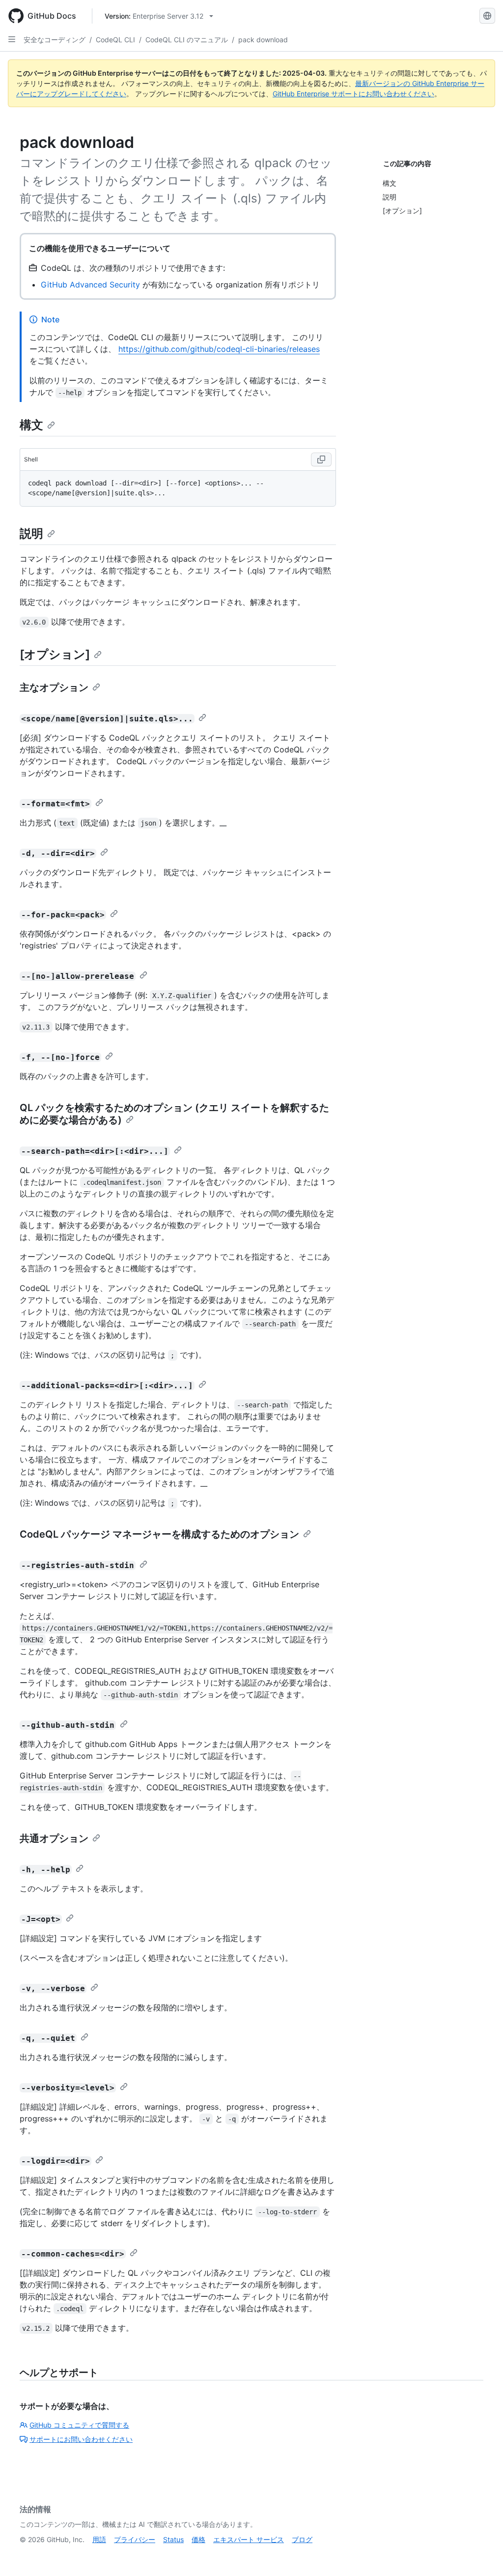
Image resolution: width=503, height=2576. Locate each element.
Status (173, 2539)
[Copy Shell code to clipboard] (321, 459)
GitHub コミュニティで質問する (79, 2425)
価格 (198, 2539)
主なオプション (54, 687)
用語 (99, 2539)
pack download (263, 40)
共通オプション (54, 1838)
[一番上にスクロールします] (481, 2554)
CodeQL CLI (115, 40)
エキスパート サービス (249, 2539)
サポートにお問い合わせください (81, 2439)
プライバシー (135, 2539)
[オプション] (55, 654)
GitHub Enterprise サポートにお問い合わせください (353, 94)
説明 (31, 533)
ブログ (302, 2539)
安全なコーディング (55, 40)
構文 (31, 425)
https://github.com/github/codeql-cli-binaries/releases (219, 349)
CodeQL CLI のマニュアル (187, 40)
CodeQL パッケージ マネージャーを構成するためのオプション (159, 1534)
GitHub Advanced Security (90, 285)
